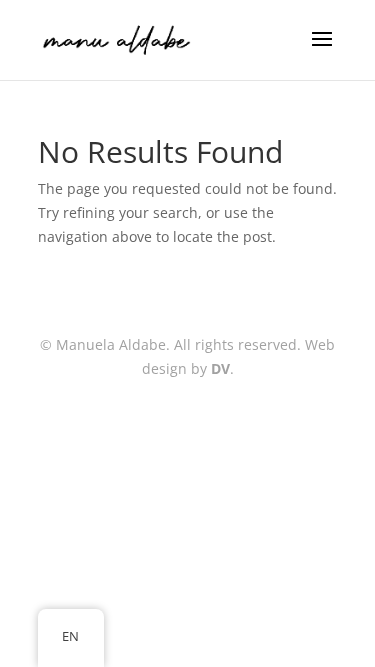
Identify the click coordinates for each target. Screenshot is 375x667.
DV (220, 368)
